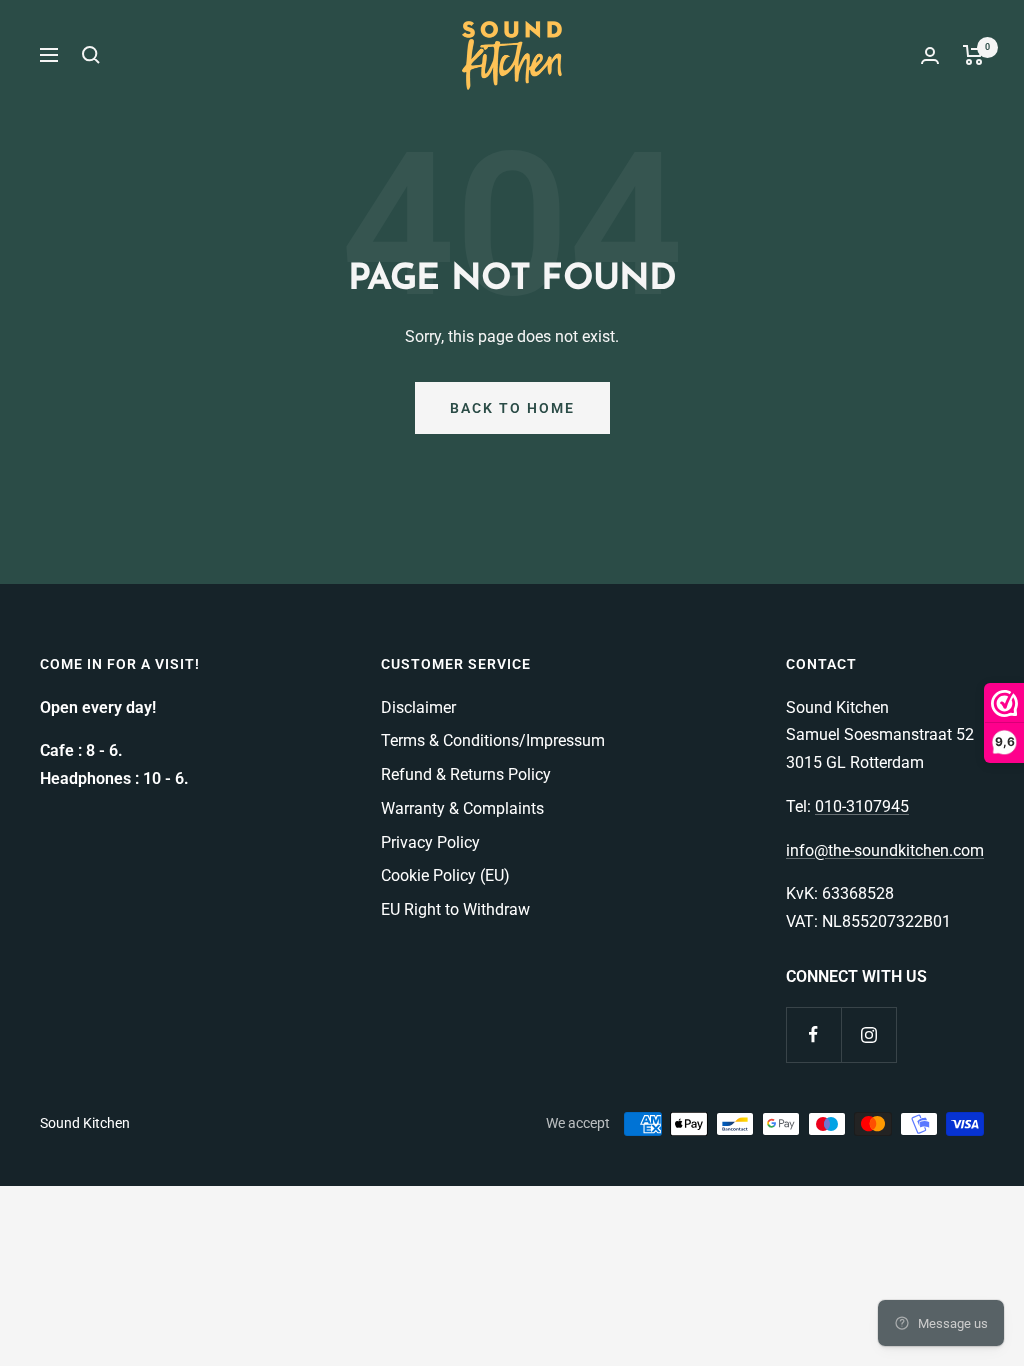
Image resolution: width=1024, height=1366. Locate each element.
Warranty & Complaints (462, 808)
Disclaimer (418, 707)
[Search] (91, 55)
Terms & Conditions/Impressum (493, 740)
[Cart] (973, 55)
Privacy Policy (430, 842)
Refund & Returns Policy (466, 774)
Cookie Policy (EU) (445, 875)
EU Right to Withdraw (455, 909)
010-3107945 (862, 806)
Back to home (512, 408)
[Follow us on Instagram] (868, 1034)
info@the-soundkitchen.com (885, 850)
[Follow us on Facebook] (813, 1034)
